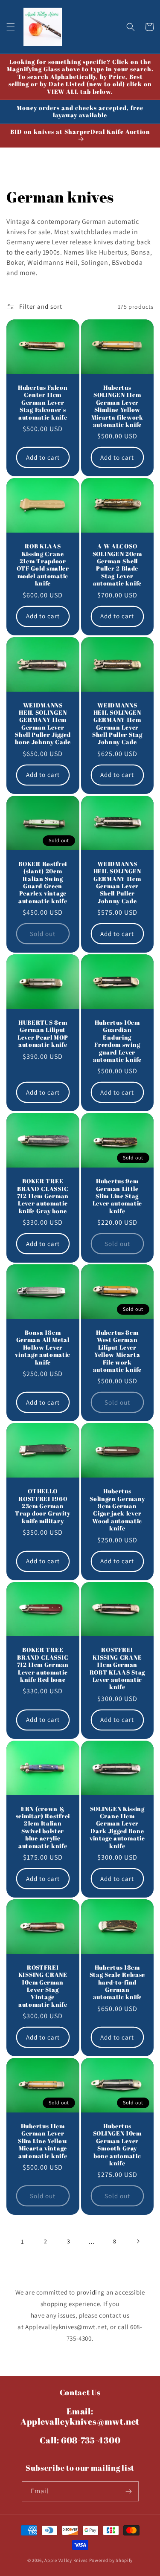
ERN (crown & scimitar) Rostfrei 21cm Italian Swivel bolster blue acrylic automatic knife (43, 1827)
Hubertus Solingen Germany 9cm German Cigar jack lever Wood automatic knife (117, 1510)
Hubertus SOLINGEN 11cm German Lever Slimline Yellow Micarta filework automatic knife (117, 406)
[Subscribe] (129, 2491)
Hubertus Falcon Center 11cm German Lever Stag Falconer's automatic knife (43, 402)
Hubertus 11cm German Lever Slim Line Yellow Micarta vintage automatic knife (43, 2141)
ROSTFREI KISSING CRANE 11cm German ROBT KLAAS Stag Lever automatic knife (117, 1668)
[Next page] (138, 2241)
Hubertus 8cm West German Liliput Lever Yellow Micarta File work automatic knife (117, 1351)
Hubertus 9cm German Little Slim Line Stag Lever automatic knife (117, 1196)
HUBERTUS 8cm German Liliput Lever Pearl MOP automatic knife (43, 1034)
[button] (11, 27)
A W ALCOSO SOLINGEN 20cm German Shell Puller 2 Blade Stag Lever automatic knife (117, 565)
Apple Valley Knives (66, 2560)
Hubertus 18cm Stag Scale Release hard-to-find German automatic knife (117, 1982)
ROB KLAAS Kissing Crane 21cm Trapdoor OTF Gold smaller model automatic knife (43, 565)
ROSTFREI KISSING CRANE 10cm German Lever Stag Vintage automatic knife (43, 1986)
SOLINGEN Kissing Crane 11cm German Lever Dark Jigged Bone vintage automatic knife (117, 1827)
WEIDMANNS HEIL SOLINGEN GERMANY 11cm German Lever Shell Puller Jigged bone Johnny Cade (43, 724)
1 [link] (23, 2241)
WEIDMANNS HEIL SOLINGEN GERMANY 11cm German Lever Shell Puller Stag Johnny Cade (117, 724)
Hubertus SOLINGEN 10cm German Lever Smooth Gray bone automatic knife (117, 2144)
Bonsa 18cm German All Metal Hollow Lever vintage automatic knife (43, 1347)
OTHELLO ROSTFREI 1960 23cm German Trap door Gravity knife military (43, 1506)
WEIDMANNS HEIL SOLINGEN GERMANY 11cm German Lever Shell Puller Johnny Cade (117, 882)
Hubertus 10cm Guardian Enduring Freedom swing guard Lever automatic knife (117, 1041)
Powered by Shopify (111, 2560)
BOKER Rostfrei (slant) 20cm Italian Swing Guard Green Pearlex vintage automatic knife (43, 882)
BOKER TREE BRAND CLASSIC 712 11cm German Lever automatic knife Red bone (43, 1665)
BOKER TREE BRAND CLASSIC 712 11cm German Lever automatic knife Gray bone (43, 1196)
